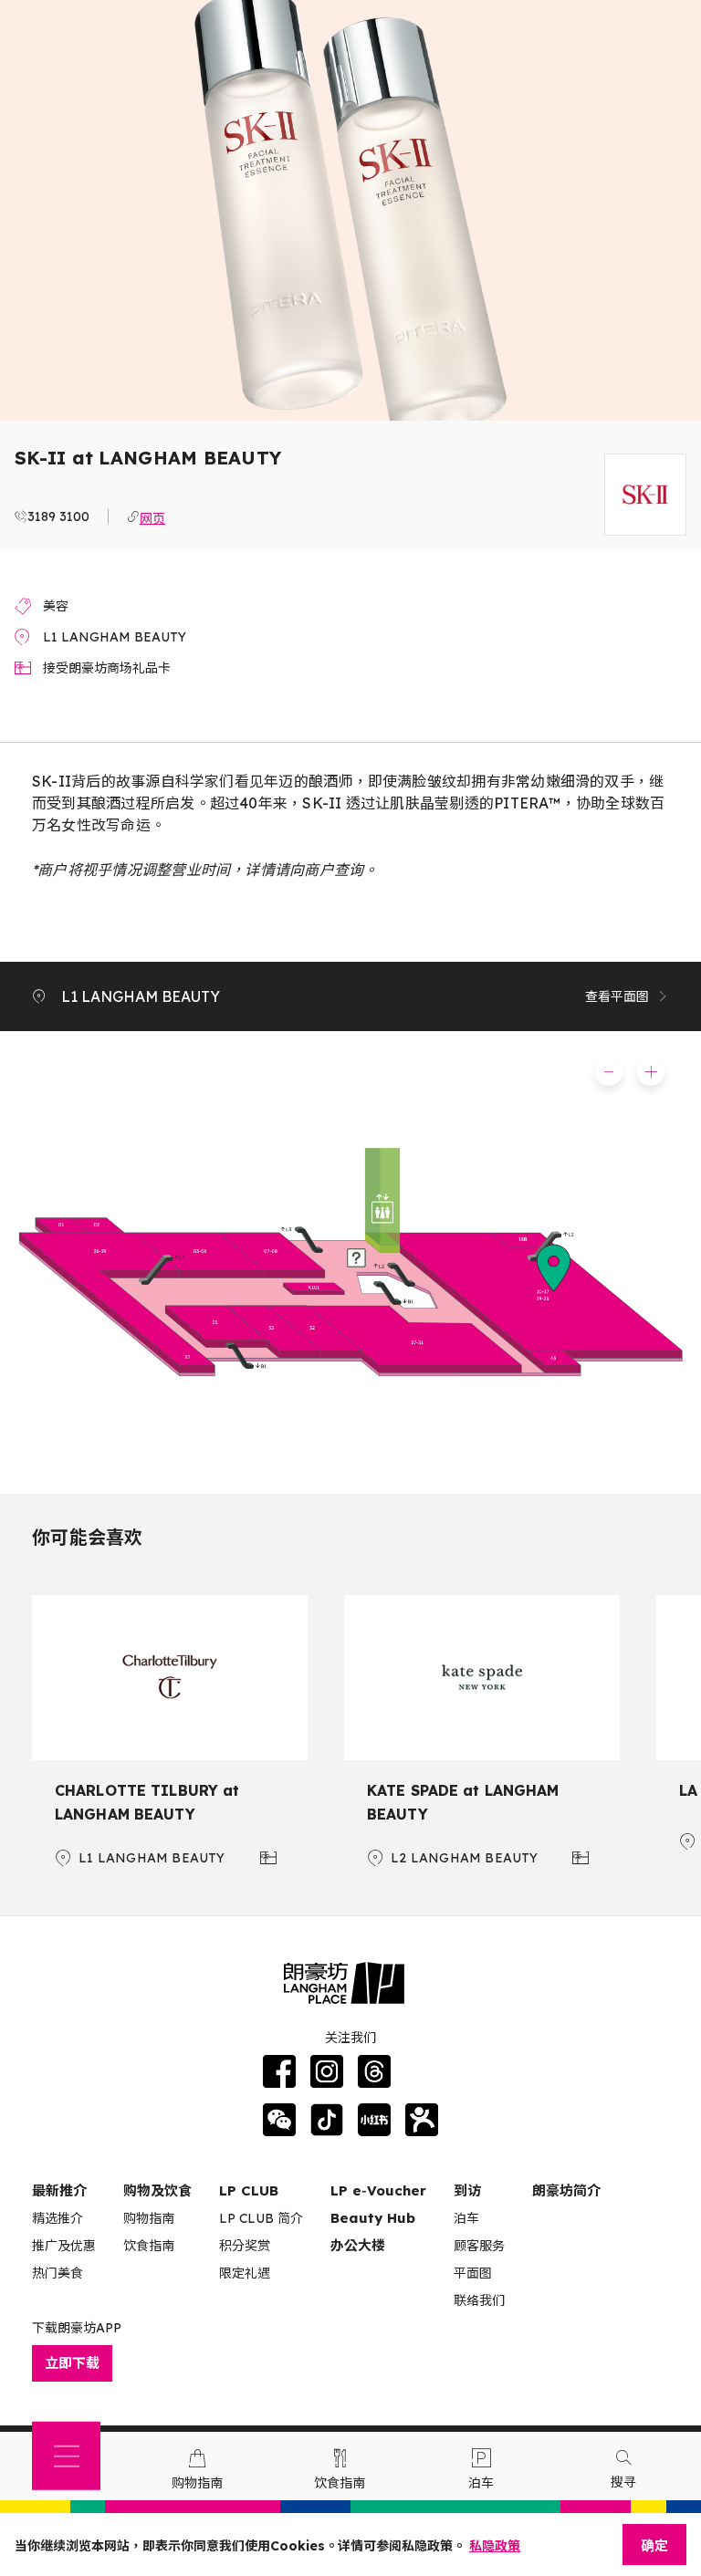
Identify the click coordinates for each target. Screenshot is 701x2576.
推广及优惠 (64, 2246)
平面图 (473, 2273)
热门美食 (58, 2273)
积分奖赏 (245, 2246)
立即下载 (72, 2363)
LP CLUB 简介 (261, 2218)
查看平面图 (617, 996)
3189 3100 (58, 516)
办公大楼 (358, 2245)
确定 (654, 2545)
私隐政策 (495, 2546)
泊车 (466, 2218)
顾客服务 (479, 2246)
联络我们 (479, 2300)
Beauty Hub (373, 2218)
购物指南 (149, 2218)
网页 (152, 516)
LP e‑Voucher (378, 2190)
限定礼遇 (245, 2273)
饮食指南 (149, 2246)
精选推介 (58, 2218)
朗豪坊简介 (566, 2190)
